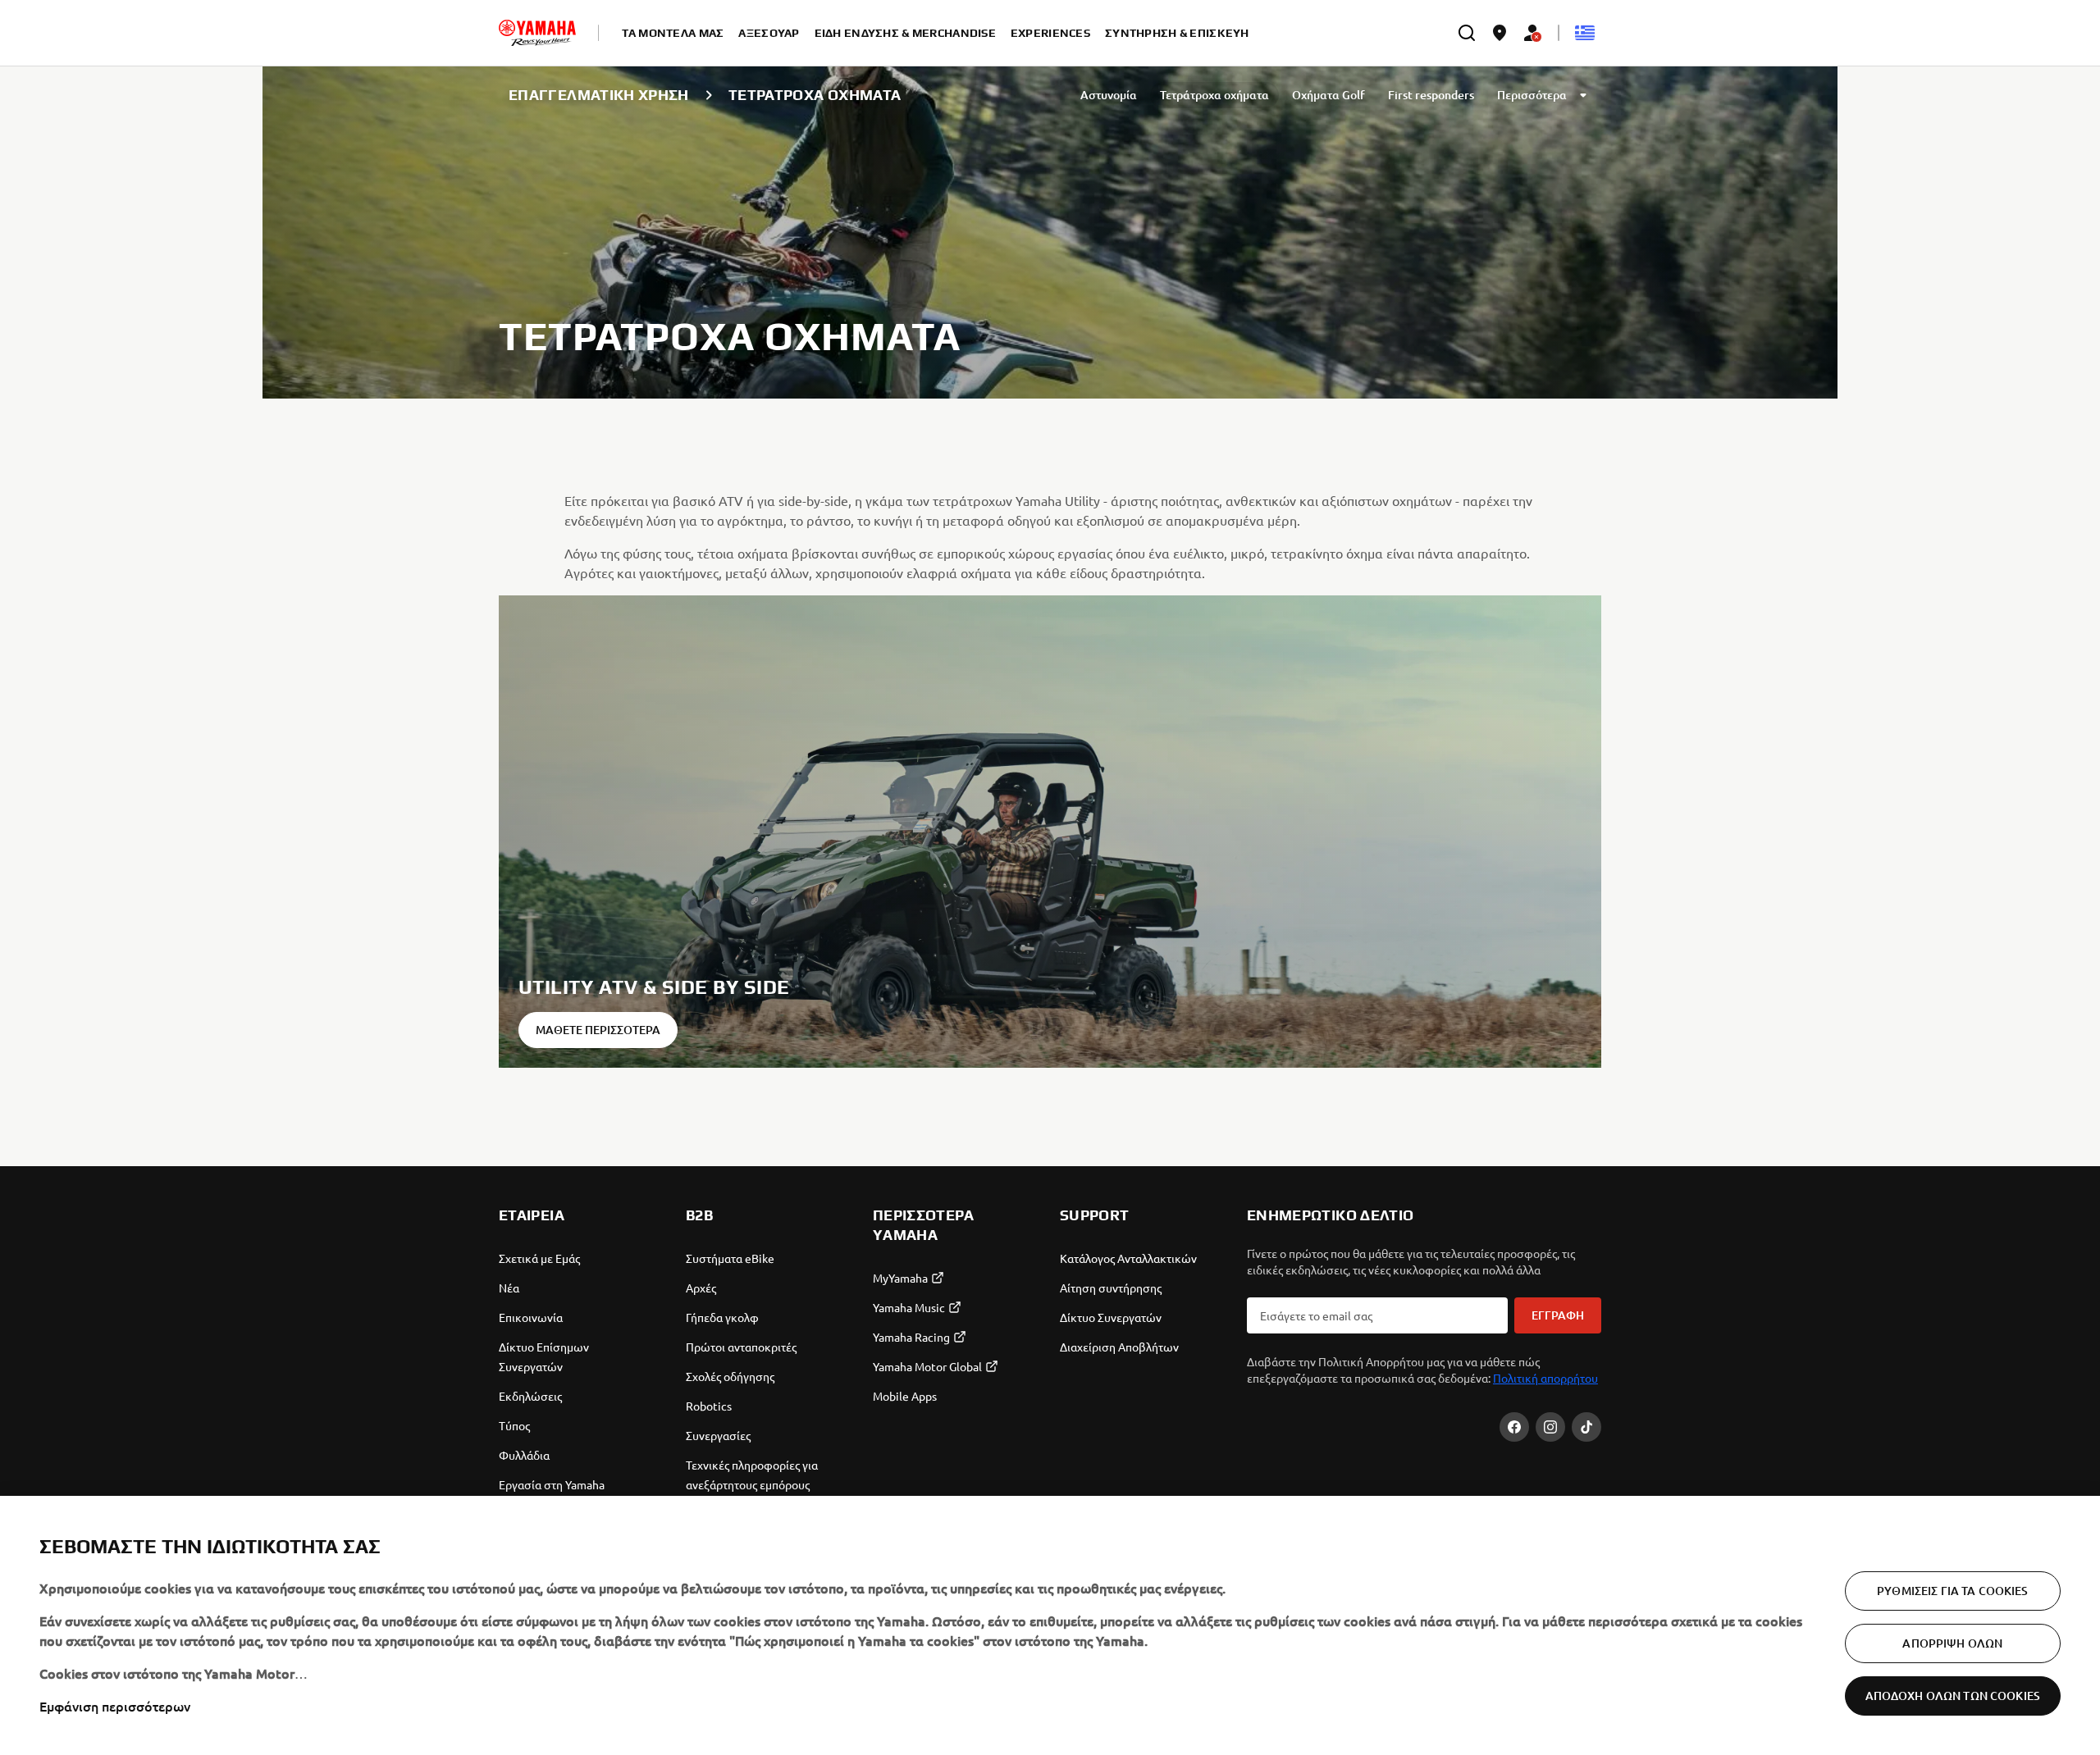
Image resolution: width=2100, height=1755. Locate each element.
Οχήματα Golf (1328, 95)
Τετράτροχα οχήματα (1214, 95)
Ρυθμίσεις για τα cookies (1952, 1591)
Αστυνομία (1109, 95)
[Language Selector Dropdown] (1585, 33)
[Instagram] (1550, 1427)
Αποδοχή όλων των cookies (1953, 1696)
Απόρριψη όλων (1952, 1643)
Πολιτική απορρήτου (1545, 1378)
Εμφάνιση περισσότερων (115, 1706)
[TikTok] (1586, 1427)
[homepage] (537, 33)
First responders (1431, 95)
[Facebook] (1514, 1427)
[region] (1050, 1625)
